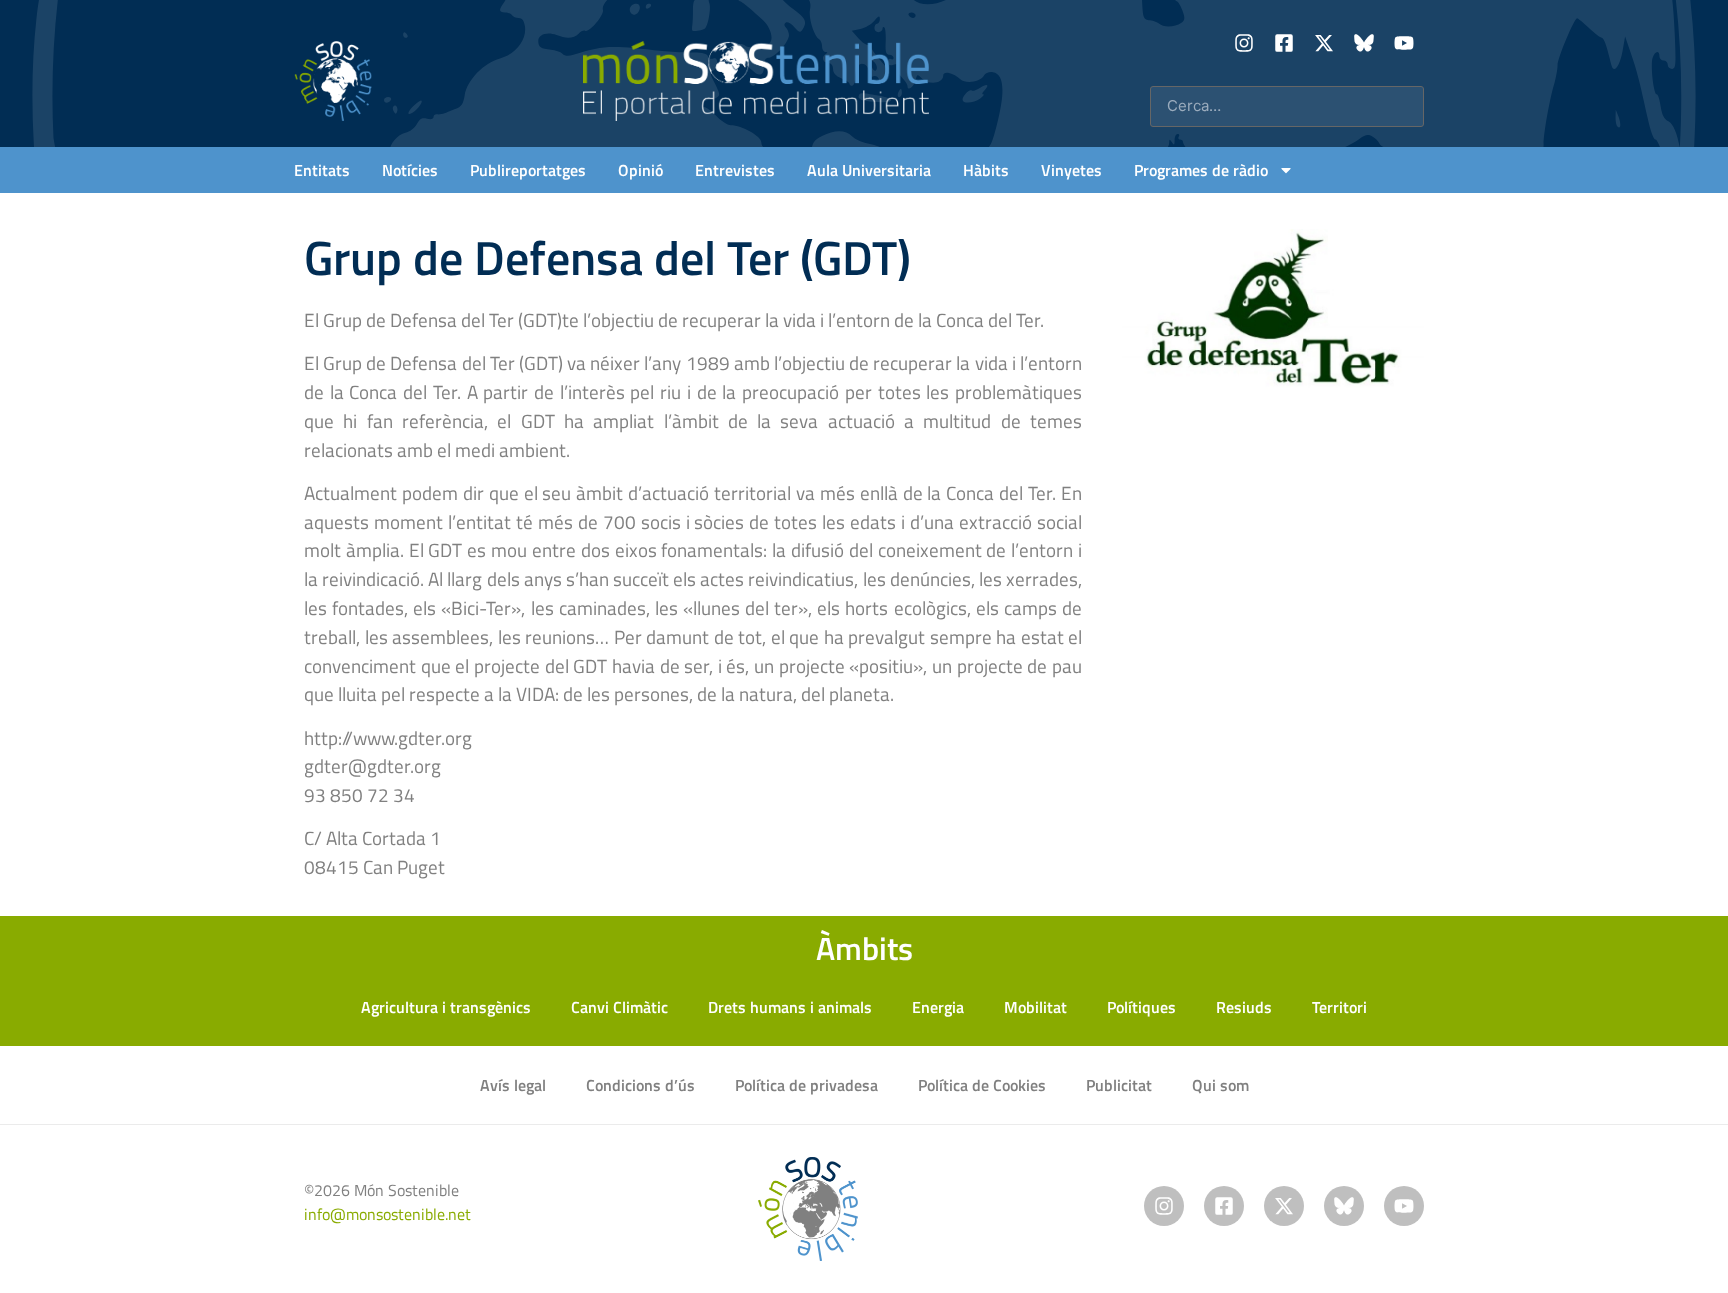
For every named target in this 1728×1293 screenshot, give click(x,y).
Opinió (640, 170)
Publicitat (1119, 1085)
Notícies (410, 170)
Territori (1339, 1007)
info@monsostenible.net (387, 1214)
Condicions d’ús (640, 1085)
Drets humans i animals (790, 1007)
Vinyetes (1071, 170)
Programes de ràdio (1201, 170)
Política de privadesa (806, 1085)
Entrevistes (735, 170)
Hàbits (986, 170)
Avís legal (513, 1085)
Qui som (1220, 1085)
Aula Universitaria (869, 170)
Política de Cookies (982, 1085)
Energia (938, 1007)
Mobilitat (1035, 1007)
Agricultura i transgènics (446, 1007)
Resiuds (1244, 1007)
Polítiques (1141, 1007)
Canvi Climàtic (619, 1007)
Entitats (322, 170)
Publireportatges (528, 170)
